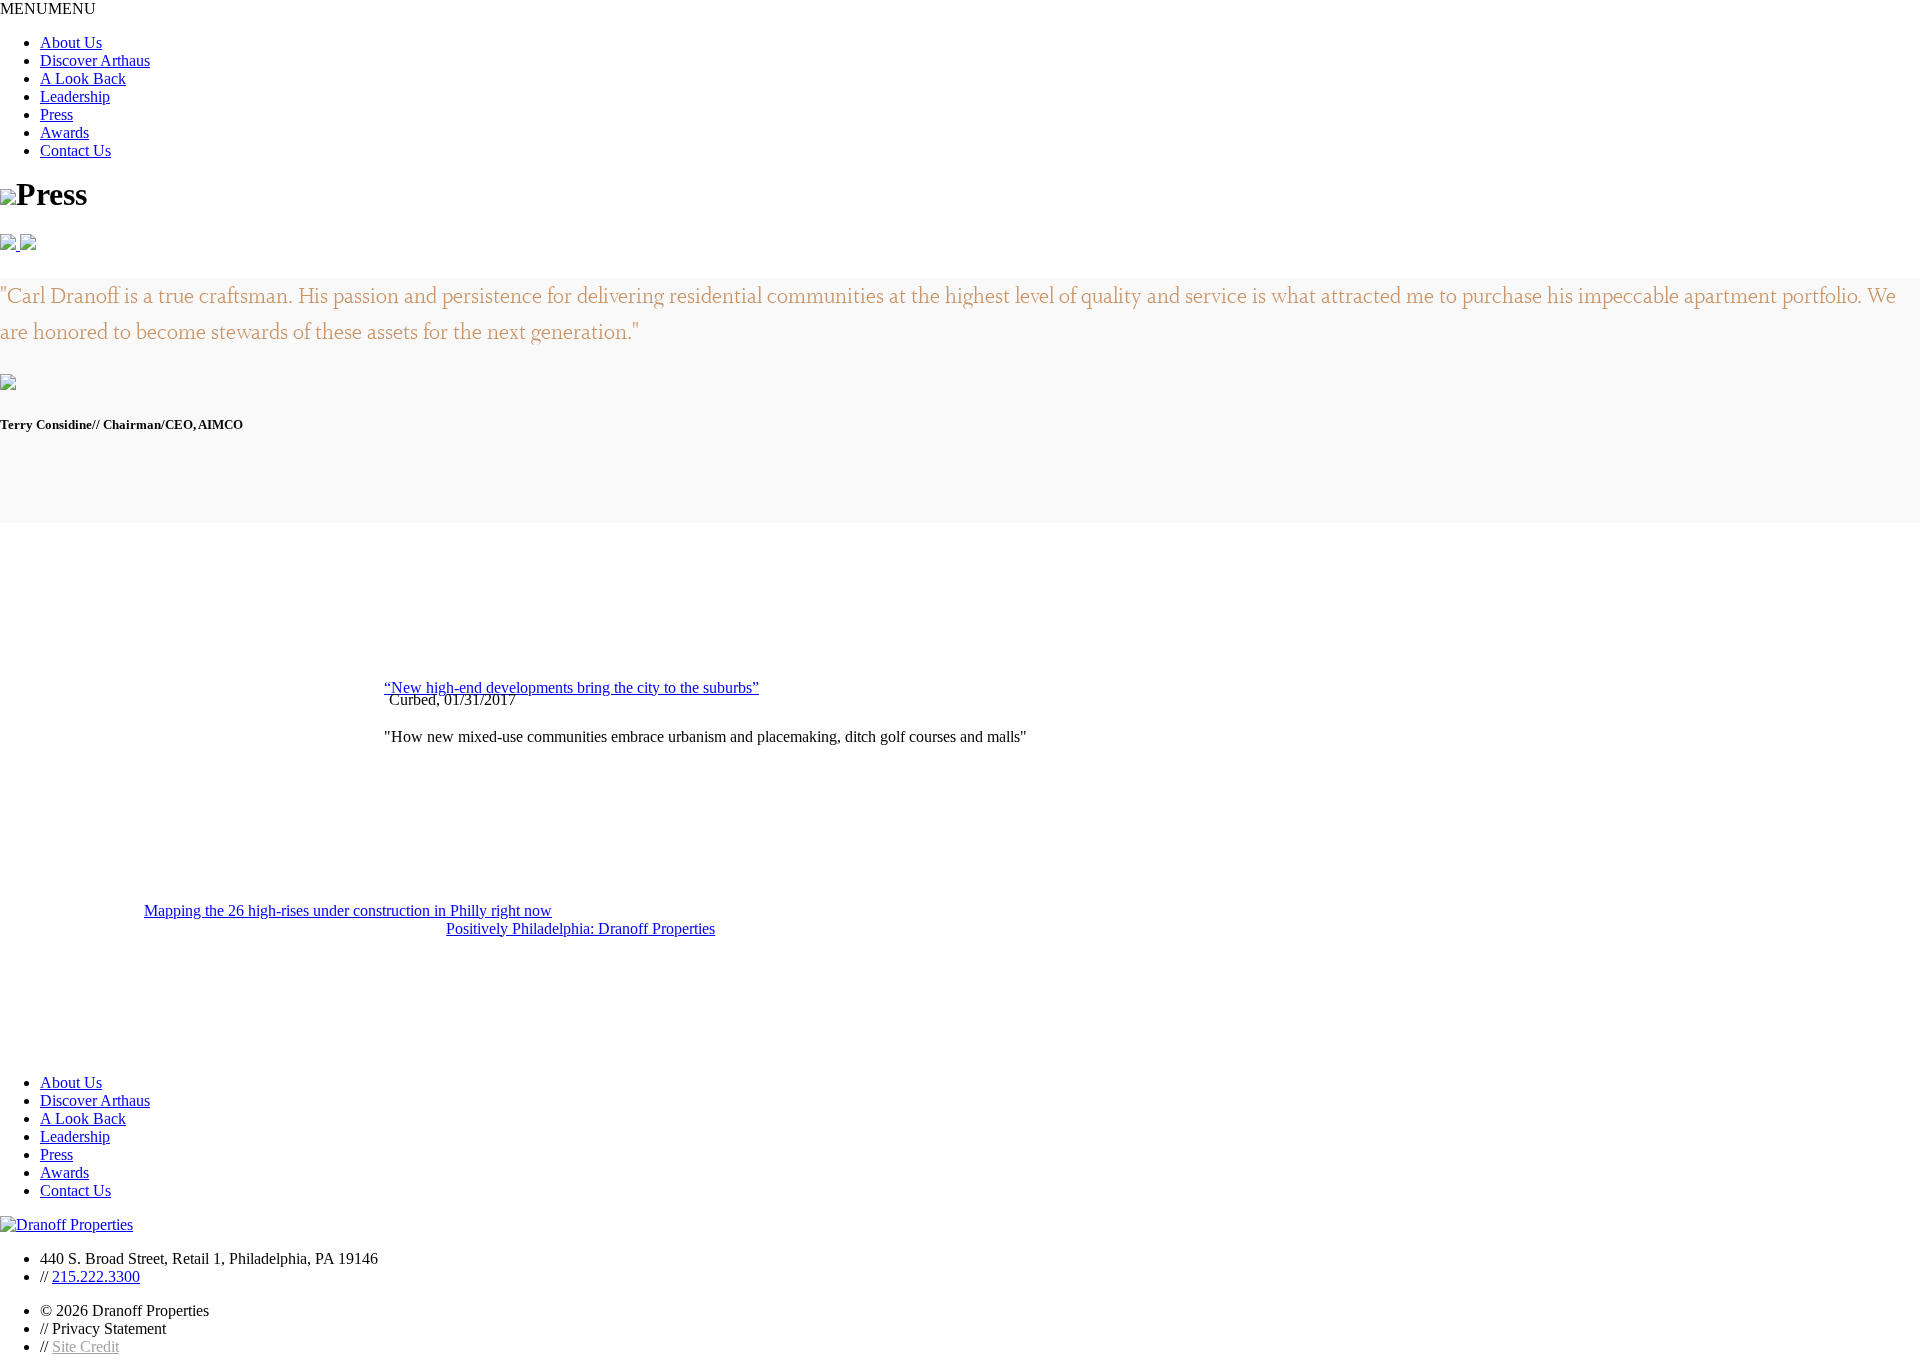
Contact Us (75, 150)
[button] (48, 8)
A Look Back (83, 78)
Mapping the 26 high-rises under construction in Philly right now (348, 910)
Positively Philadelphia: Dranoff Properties (580, 928)
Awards (64, 132)
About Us (71, 42)
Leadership (75, 96)
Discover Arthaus (95, 60)
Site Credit (85, 1346)
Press (56, 114)
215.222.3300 (96, 1276)
